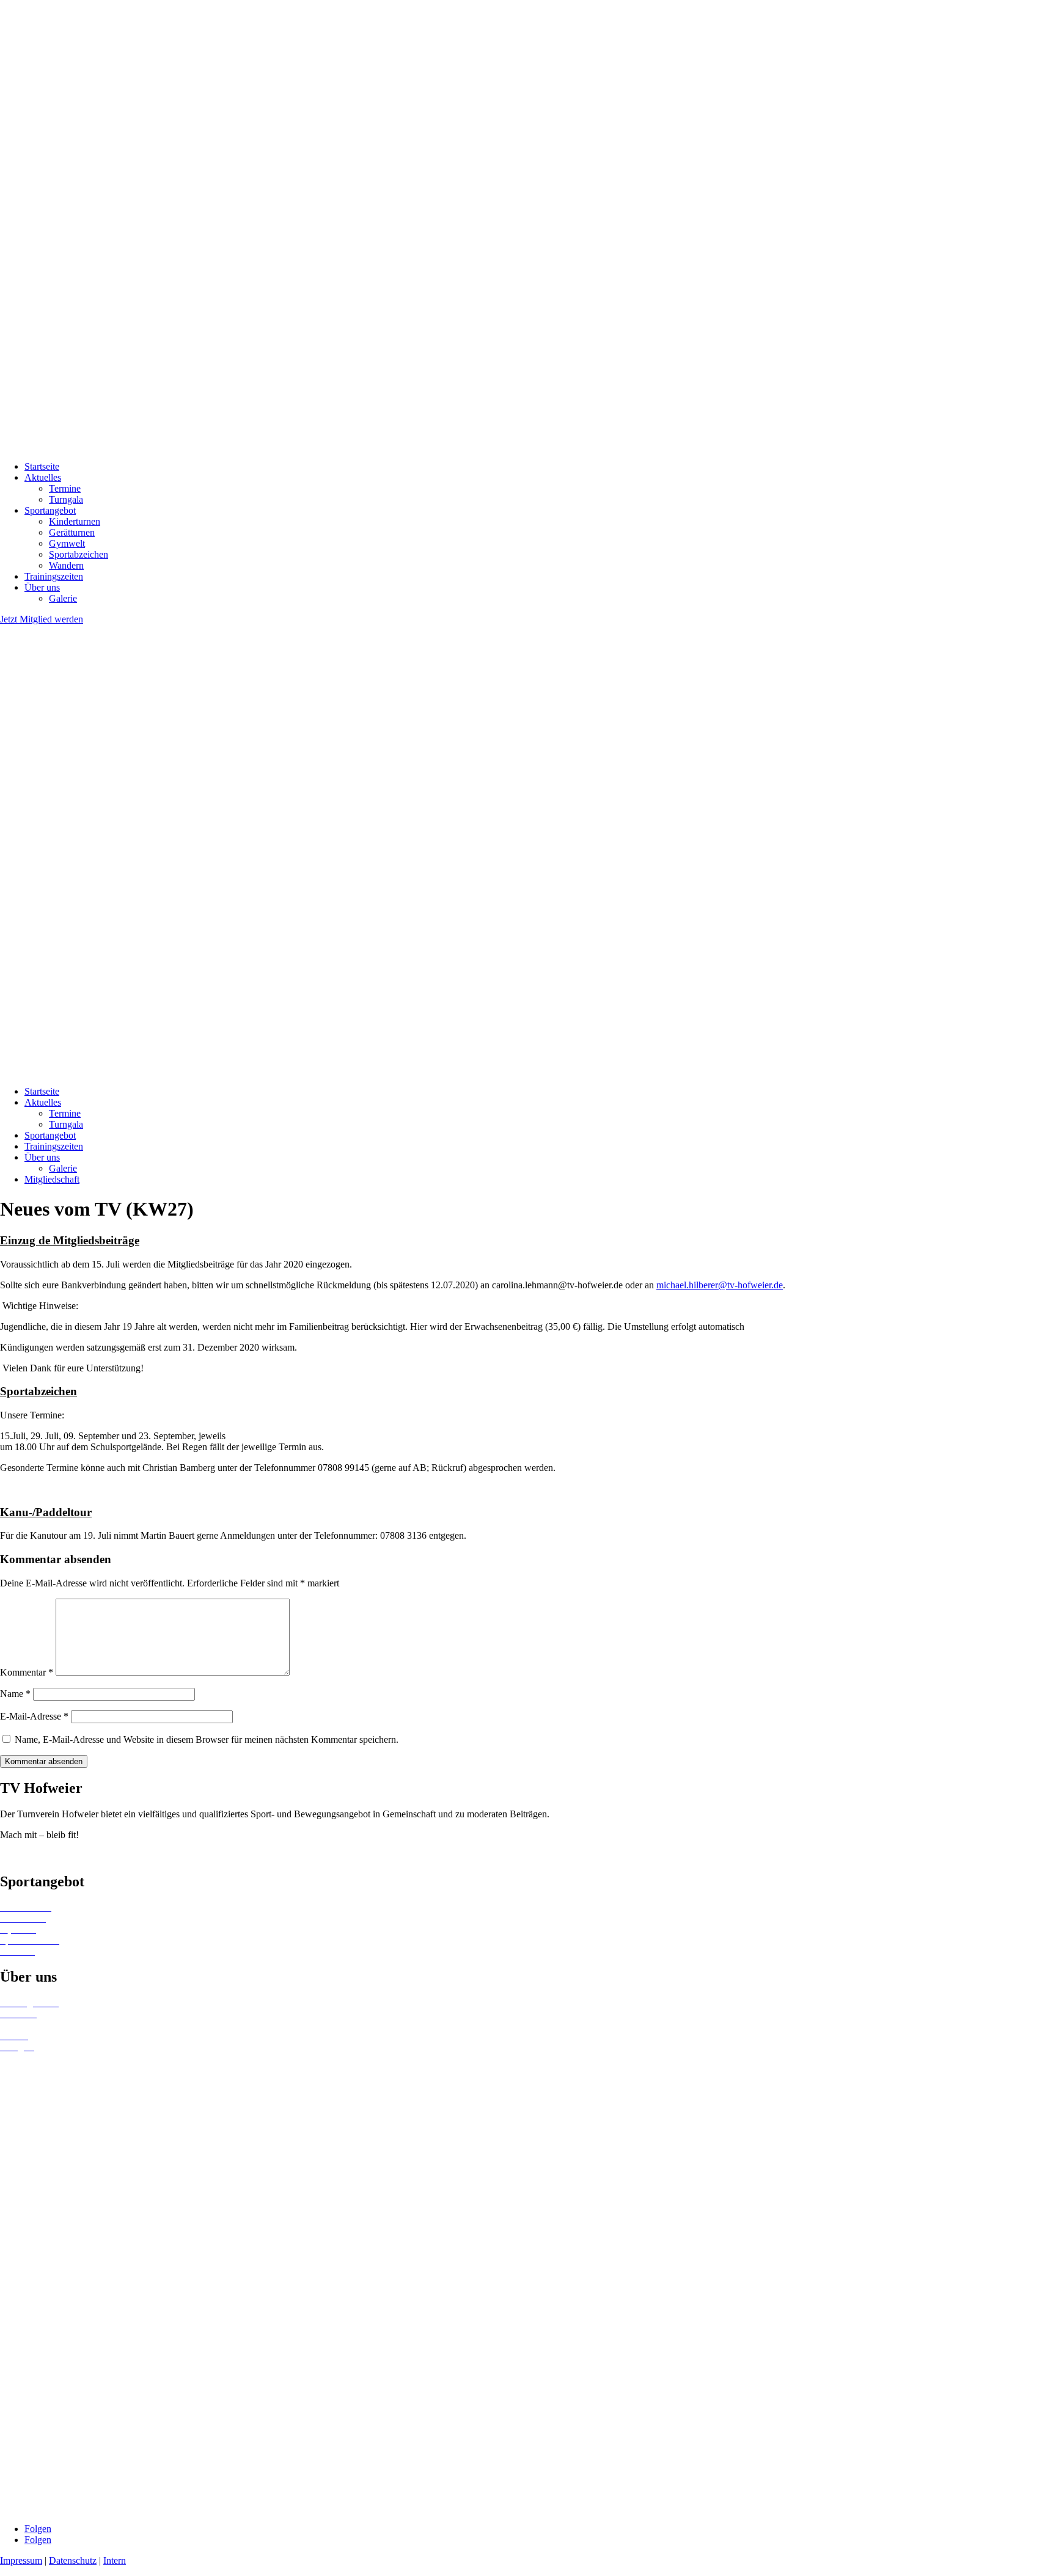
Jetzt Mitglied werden (42, 619)
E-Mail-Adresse (34, 1716)
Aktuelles (43, 477)
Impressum (21, 2560)
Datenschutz (73, 2560)
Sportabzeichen (79, 554)
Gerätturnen (72, 532)
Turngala (66, 499)
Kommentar (27, 1672)
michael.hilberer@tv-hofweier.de (720, 1285)
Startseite (42, 466)
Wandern (66, 565)
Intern (115, 2560)
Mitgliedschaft (52, 1179)
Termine (65, 488)
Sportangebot (50, 510)
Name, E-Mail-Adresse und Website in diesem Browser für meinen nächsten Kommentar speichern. (207, 1739)
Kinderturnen (75, 521)
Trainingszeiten (54, 576)
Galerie (63, 598)
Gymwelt (67, 543)
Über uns (42, 587)
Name (15, 1694)
